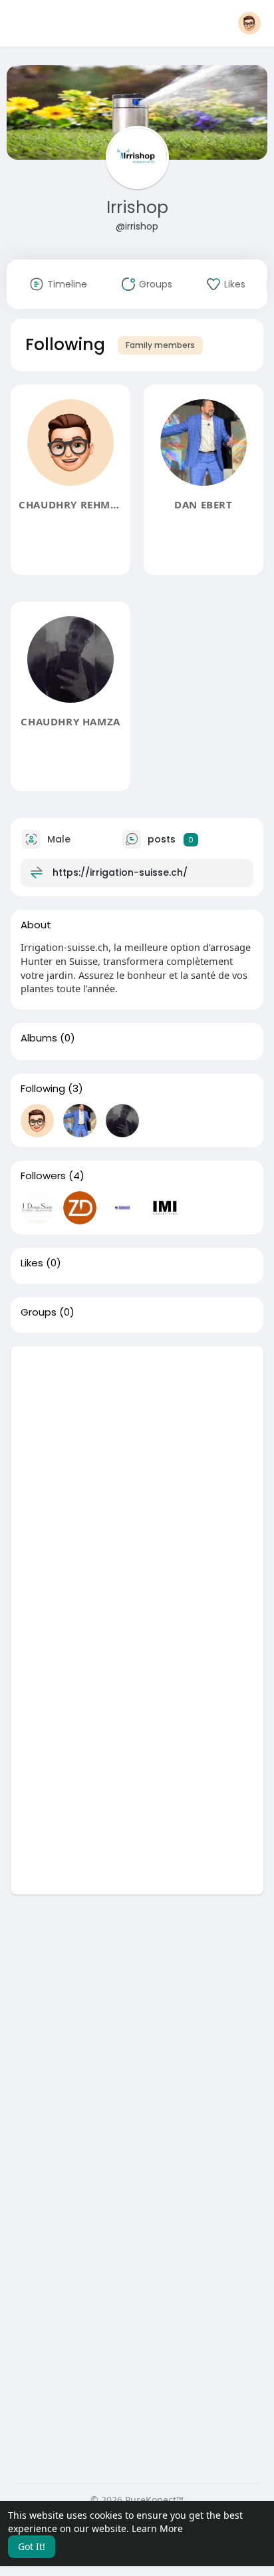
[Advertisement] (137, 1483)
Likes (32, 1263)
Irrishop (137, 207)
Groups (39, 1312)
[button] (249, 23)
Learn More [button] (157, 2528)
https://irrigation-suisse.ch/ (120, 872)
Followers (43, 1176)
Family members (160, 345)
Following (43, 1089)
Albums (39, 1038)
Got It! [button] (32, 2546)
